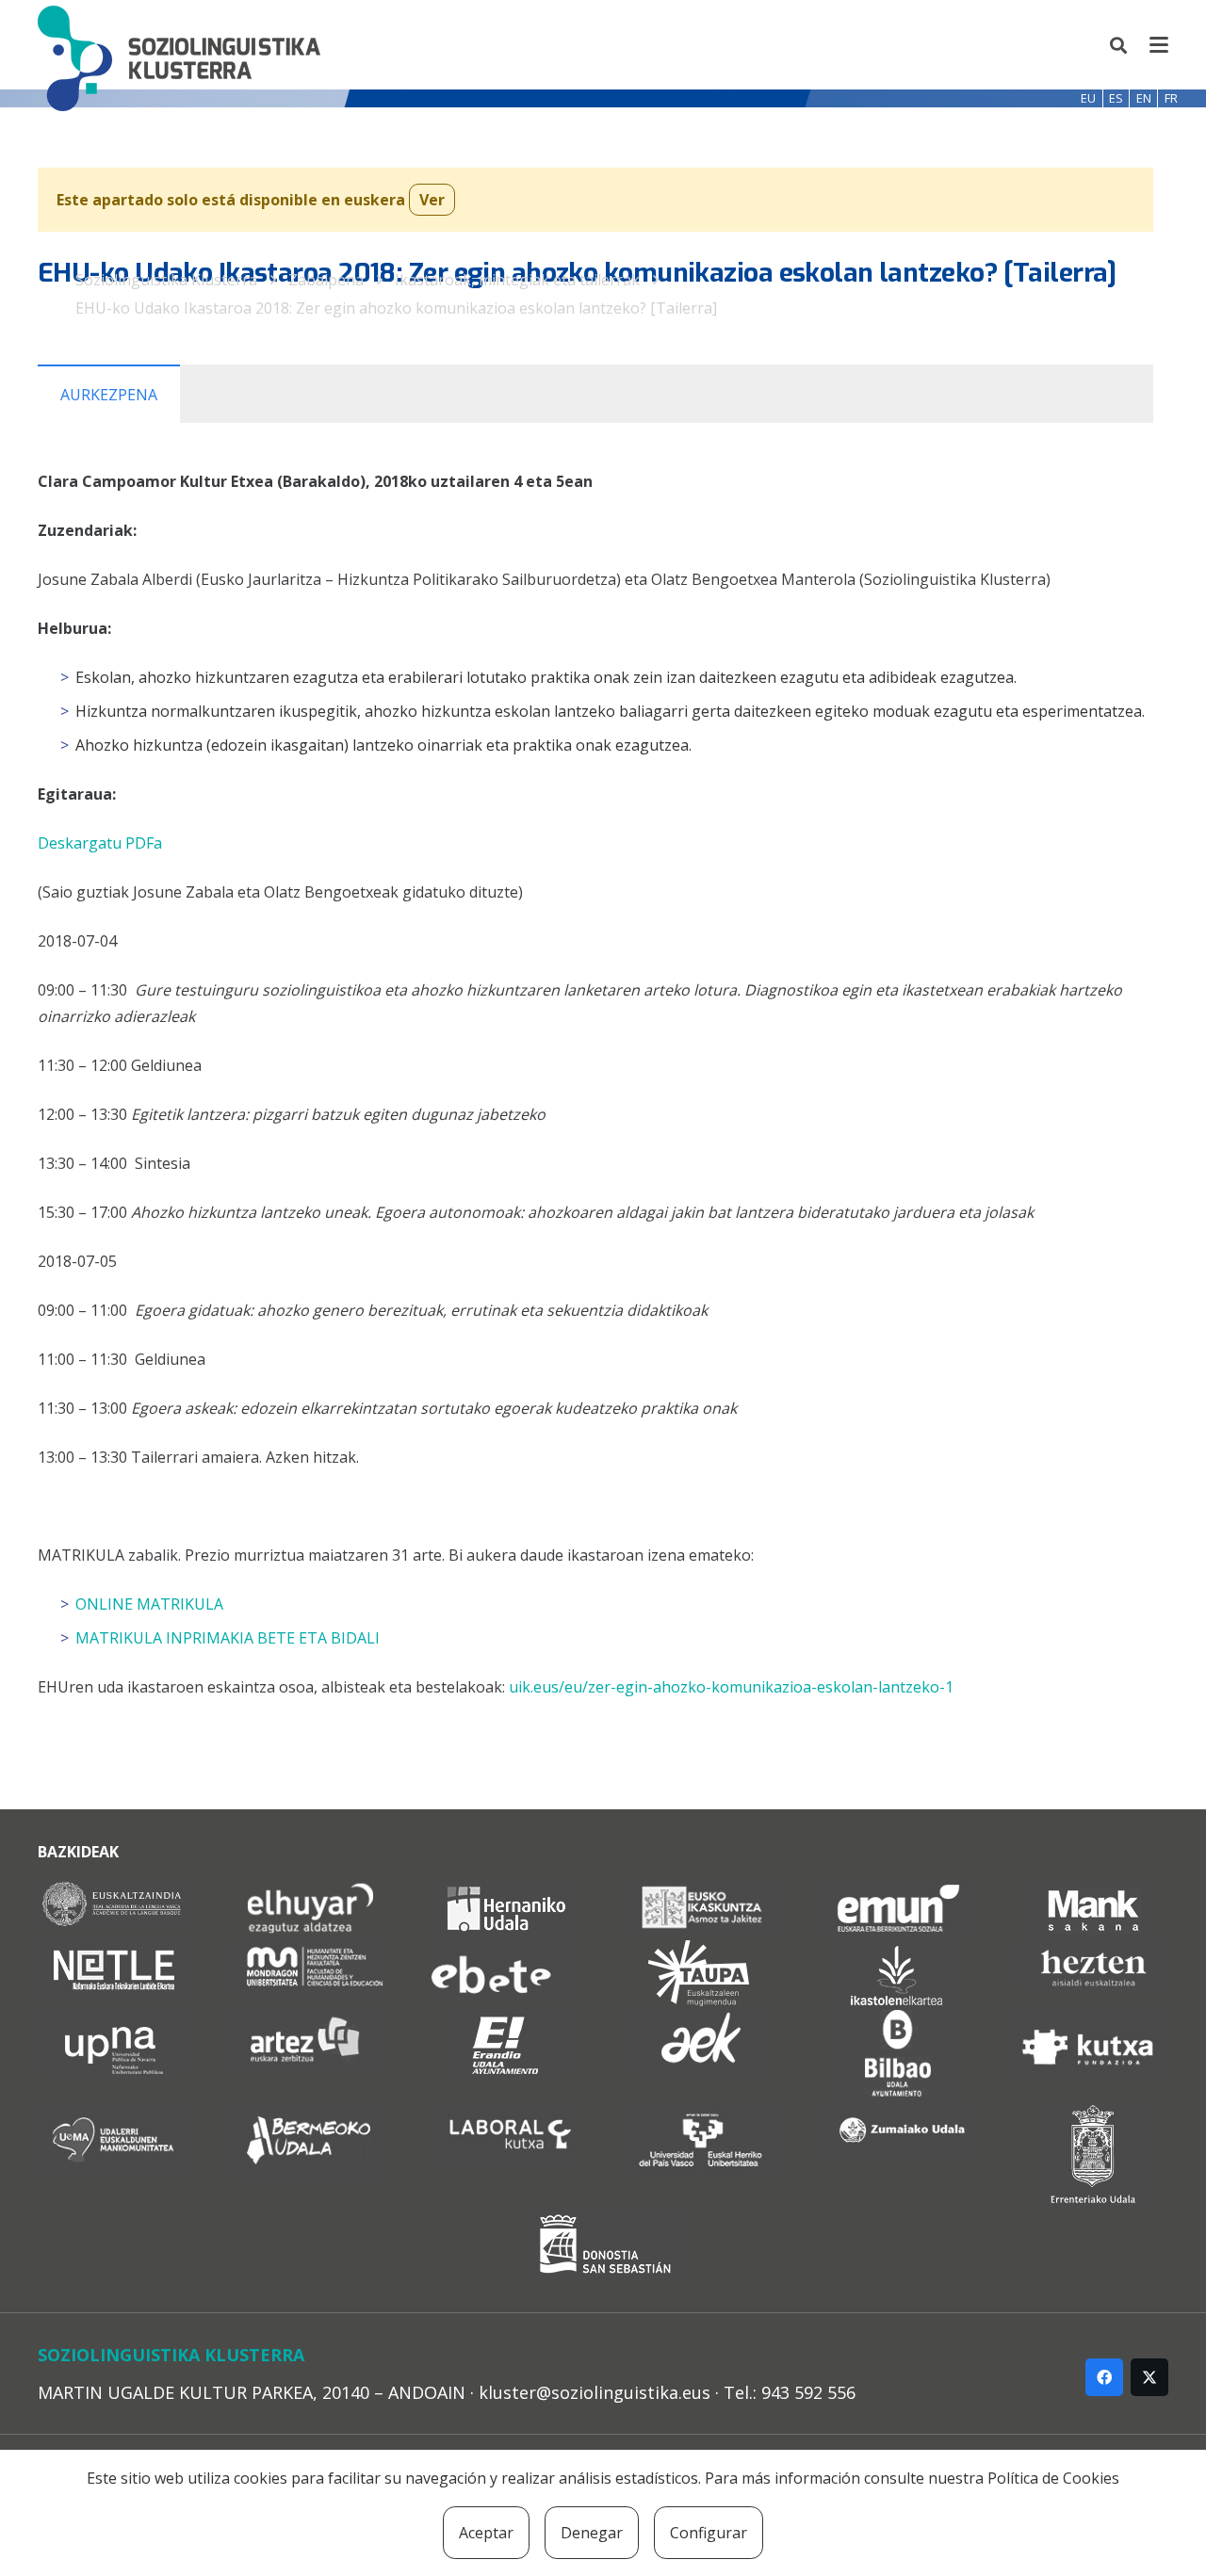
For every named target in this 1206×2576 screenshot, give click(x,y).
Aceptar (486, 2533)
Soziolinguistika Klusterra (166, 280)
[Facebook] (1104, 2377)
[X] (1149, 2377)
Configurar (709, 2533)
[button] (1119, 45)
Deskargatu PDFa (100, 843)
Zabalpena (326, 280)
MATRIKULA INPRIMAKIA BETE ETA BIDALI (228, 1638)
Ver (432, 200)
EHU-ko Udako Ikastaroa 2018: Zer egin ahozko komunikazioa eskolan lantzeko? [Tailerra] (396, 308)
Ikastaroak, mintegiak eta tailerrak (517, 280)
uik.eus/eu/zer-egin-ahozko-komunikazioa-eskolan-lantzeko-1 (731, 1687)
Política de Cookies (1053, 2478)
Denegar (592, 2533)
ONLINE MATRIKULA (149, 1604)
